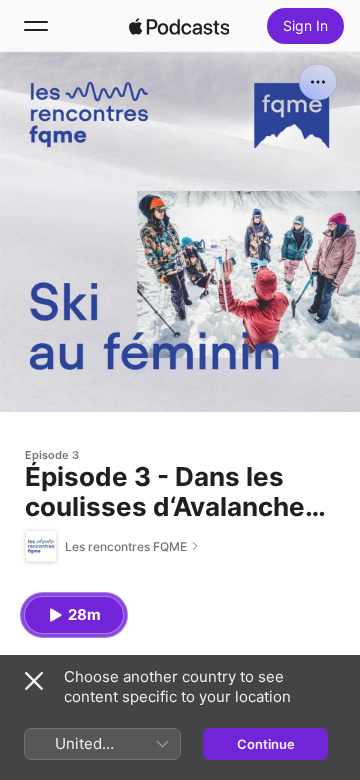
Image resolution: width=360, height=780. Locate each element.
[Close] (34, 681)
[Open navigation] (36, 26)
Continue (266, 744)
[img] (179, 26)
